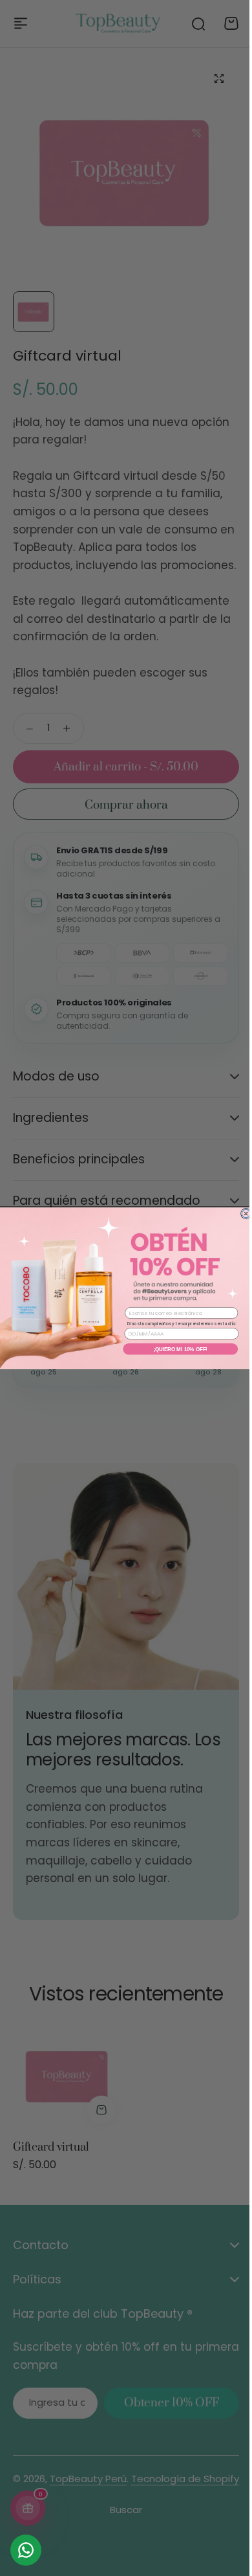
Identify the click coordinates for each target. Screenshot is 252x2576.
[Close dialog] (241, 1213)
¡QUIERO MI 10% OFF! (175, 1349)
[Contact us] (26, 2550)
